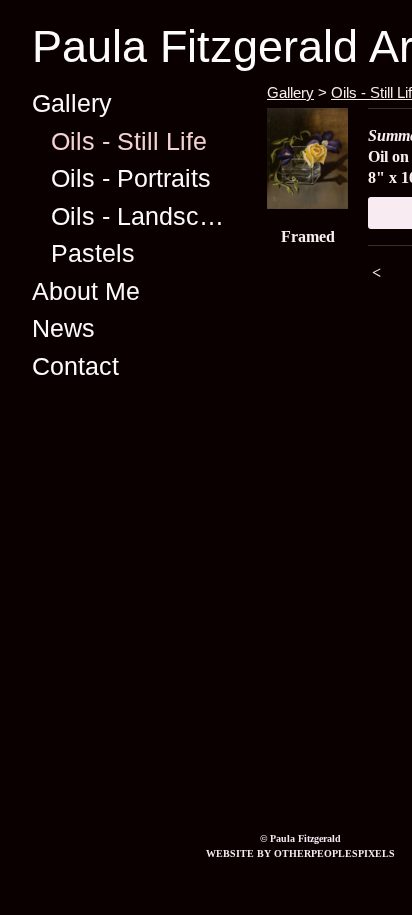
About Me (86, 291)
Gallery (72, 103)
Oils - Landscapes (141, 216)
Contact (75, 366)
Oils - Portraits (131, 178)
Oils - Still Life (129, 141)
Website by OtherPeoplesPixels (300, 853)
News (63, 328)
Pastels (93, 253)
